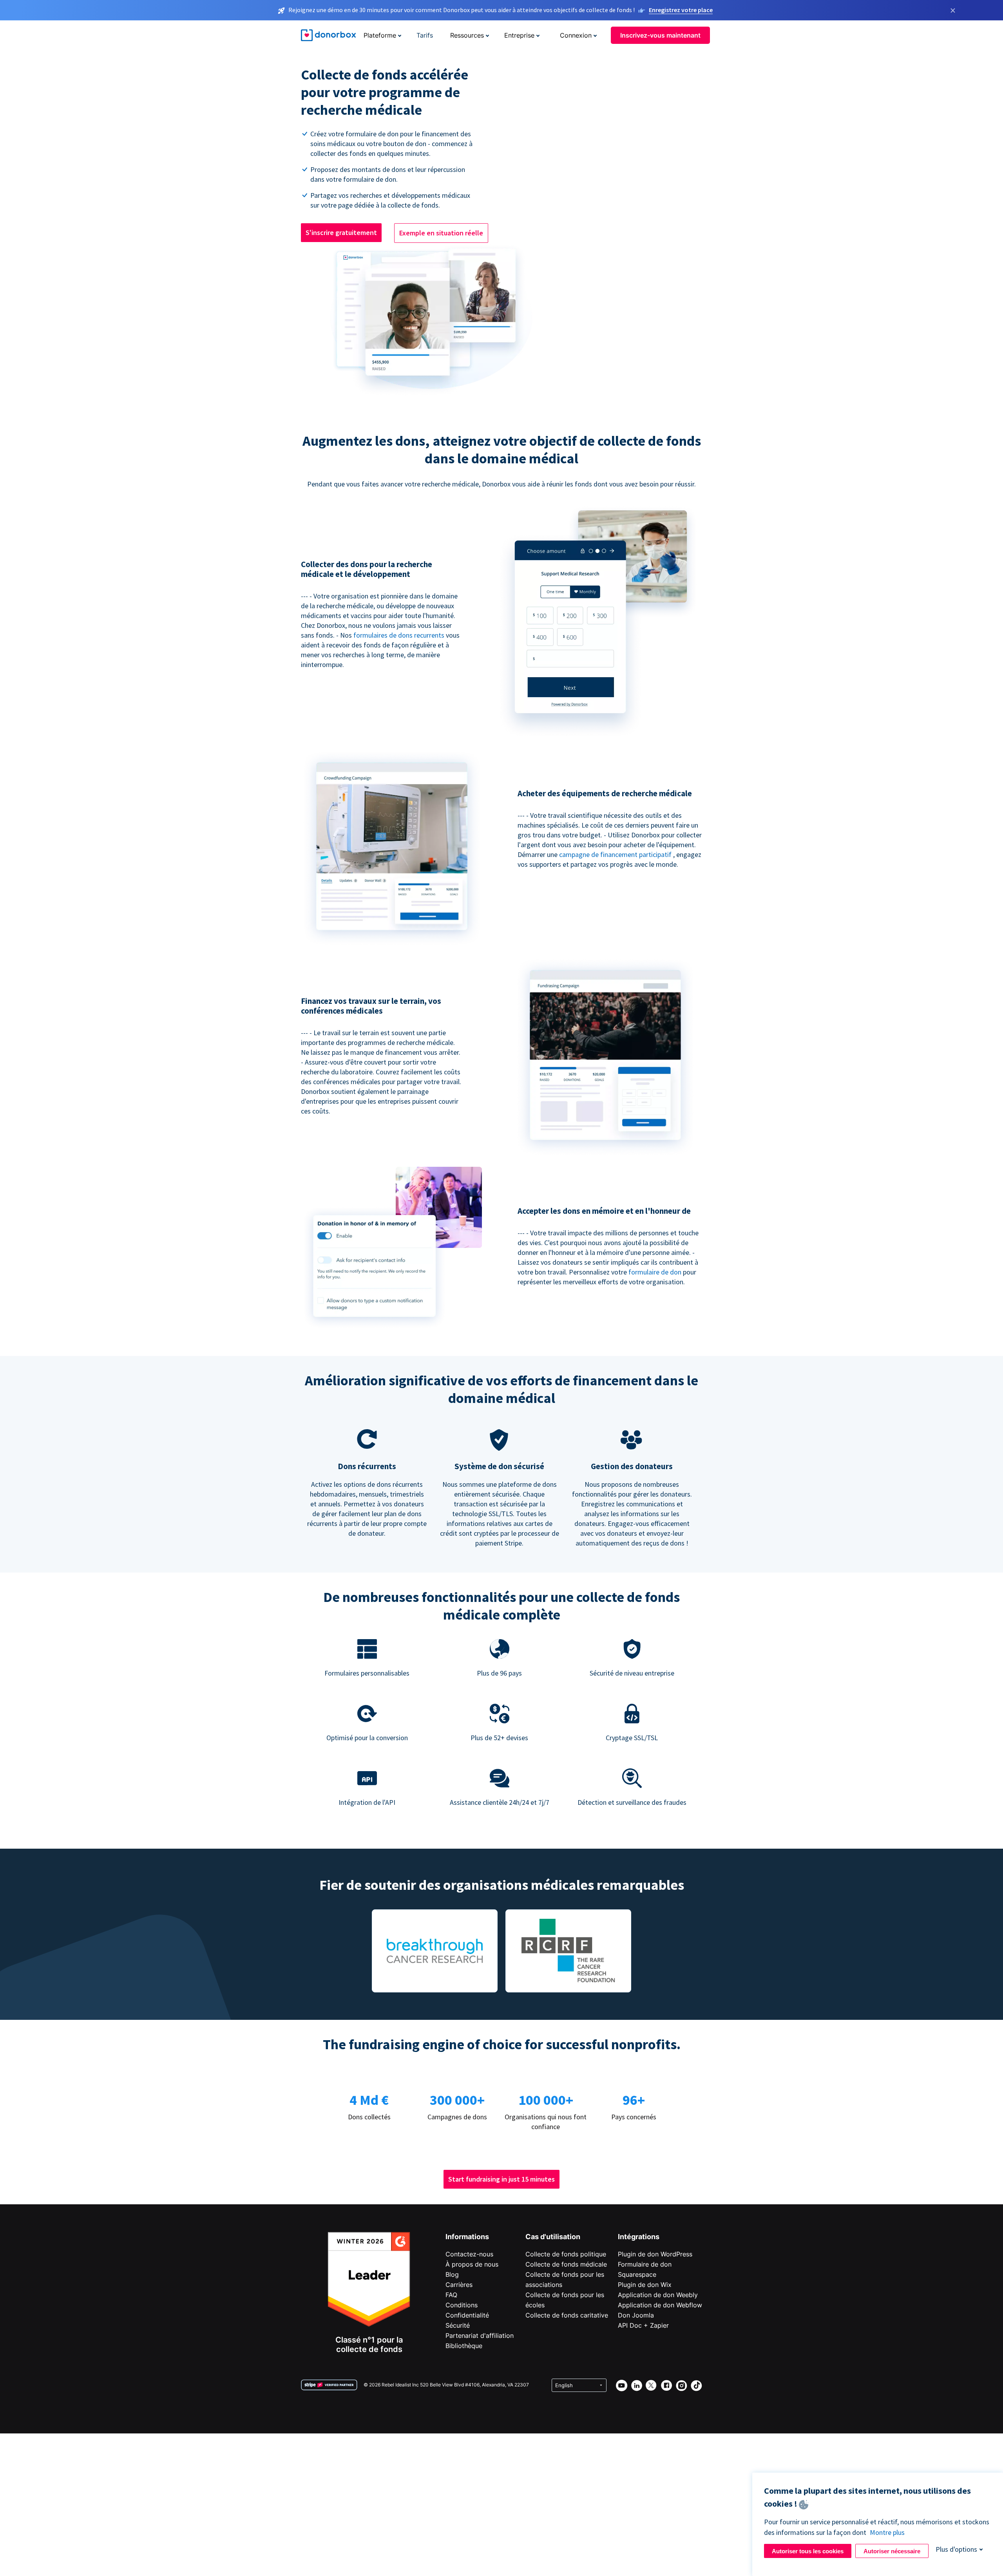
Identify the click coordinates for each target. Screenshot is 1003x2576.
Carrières (459, 2285)
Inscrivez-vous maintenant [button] (660, 35)
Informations (467, 2237)
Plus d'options (956, 2549)
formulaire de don (656, 1272)
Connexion (576, 35)
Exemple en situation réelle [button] (441, 233)
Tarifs (425, 35)
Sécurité (458, 2325)
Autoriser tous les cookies (808, 2551)
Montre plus (887, 2532)
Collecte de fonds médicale (566, 2264)
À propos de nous (472, 2264)
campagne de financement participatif (616, 854)
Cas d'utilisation (553, 2237)
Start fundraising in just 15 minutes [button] (501, 2179)
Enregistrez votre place (681, 10)
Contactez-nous (469, 2254)
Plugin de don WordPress (655, 2254)
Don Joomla (636, 2315)
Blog (452, 2274)
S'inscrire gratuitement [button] (341, 232)
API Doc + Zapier (643, 2325)
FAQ (451, 2295)
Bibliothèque (464, 2346)
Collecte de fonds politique (566, 2254)
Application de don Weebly (658, 2295)
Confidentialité (467, 2315)
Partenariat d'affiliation (480, 2336)
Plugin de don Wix (645, 2285)
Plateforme (380, 35)
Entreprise (519, 35)
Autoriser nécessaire (892, 2551)
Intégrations (639, 2237)
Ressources (467, 35)
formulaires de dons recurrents (400, 635)
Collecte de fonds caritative (567, 2315)
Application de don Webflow (660, 2305)
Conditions (462, 2305)
